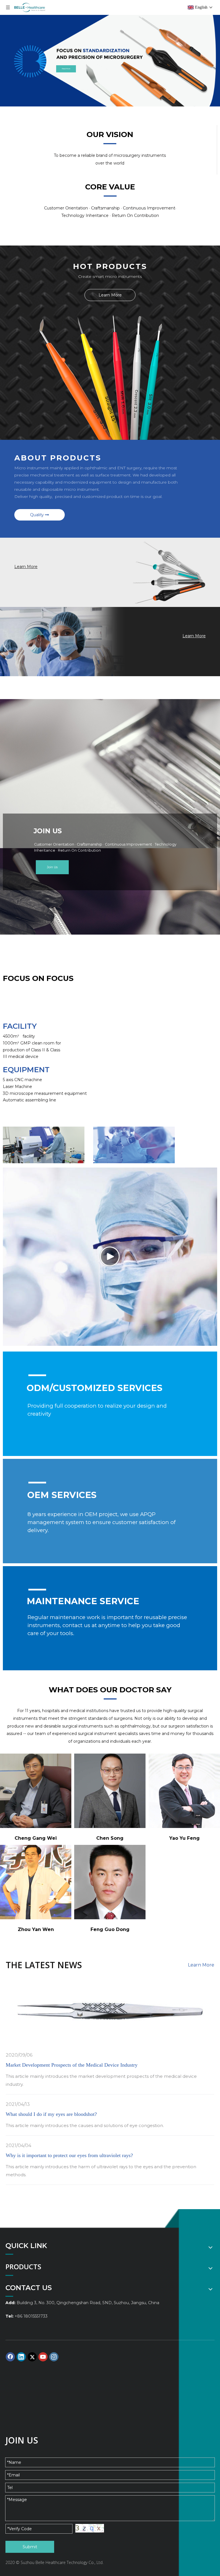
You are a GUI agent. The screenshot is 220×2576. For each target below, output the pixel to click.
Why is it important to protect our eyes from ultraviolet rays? (69, 2155)
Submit (30, 2547)
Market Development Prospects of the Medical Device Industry (72, 2065)
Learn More (110, 295)
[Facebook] (10, 2357)
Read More (66, 69)
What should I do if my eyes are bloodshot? (51, 2114)
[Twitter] (32, 2357)
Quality (38, 515)
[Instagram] (54, 2357)
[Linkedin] (21, 2357)
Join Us (52, 867)
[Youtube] (43, 2357)
